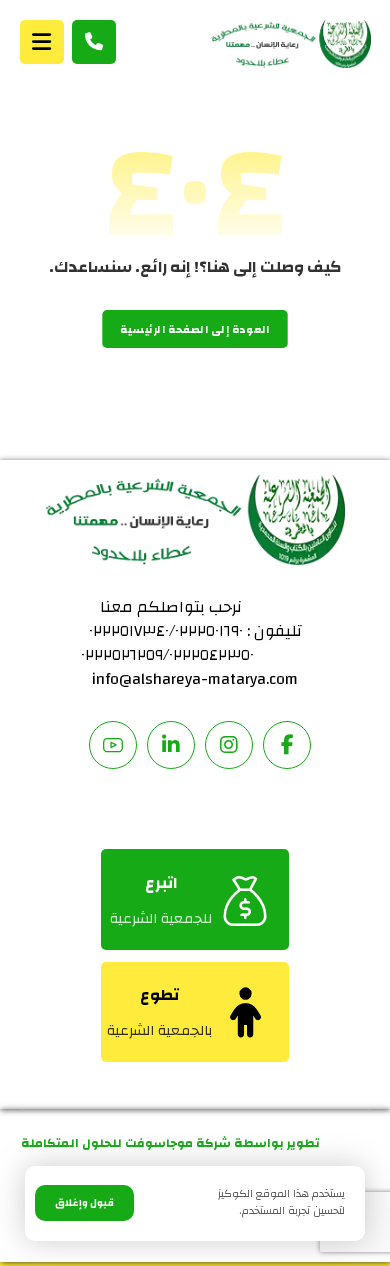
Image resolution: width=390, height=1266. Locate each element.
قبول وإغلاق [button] (84, 1203)
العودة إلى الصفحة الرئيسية (194, 329)
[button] (42, 42)
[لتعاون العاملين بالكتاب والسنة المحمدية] (291, 44)
